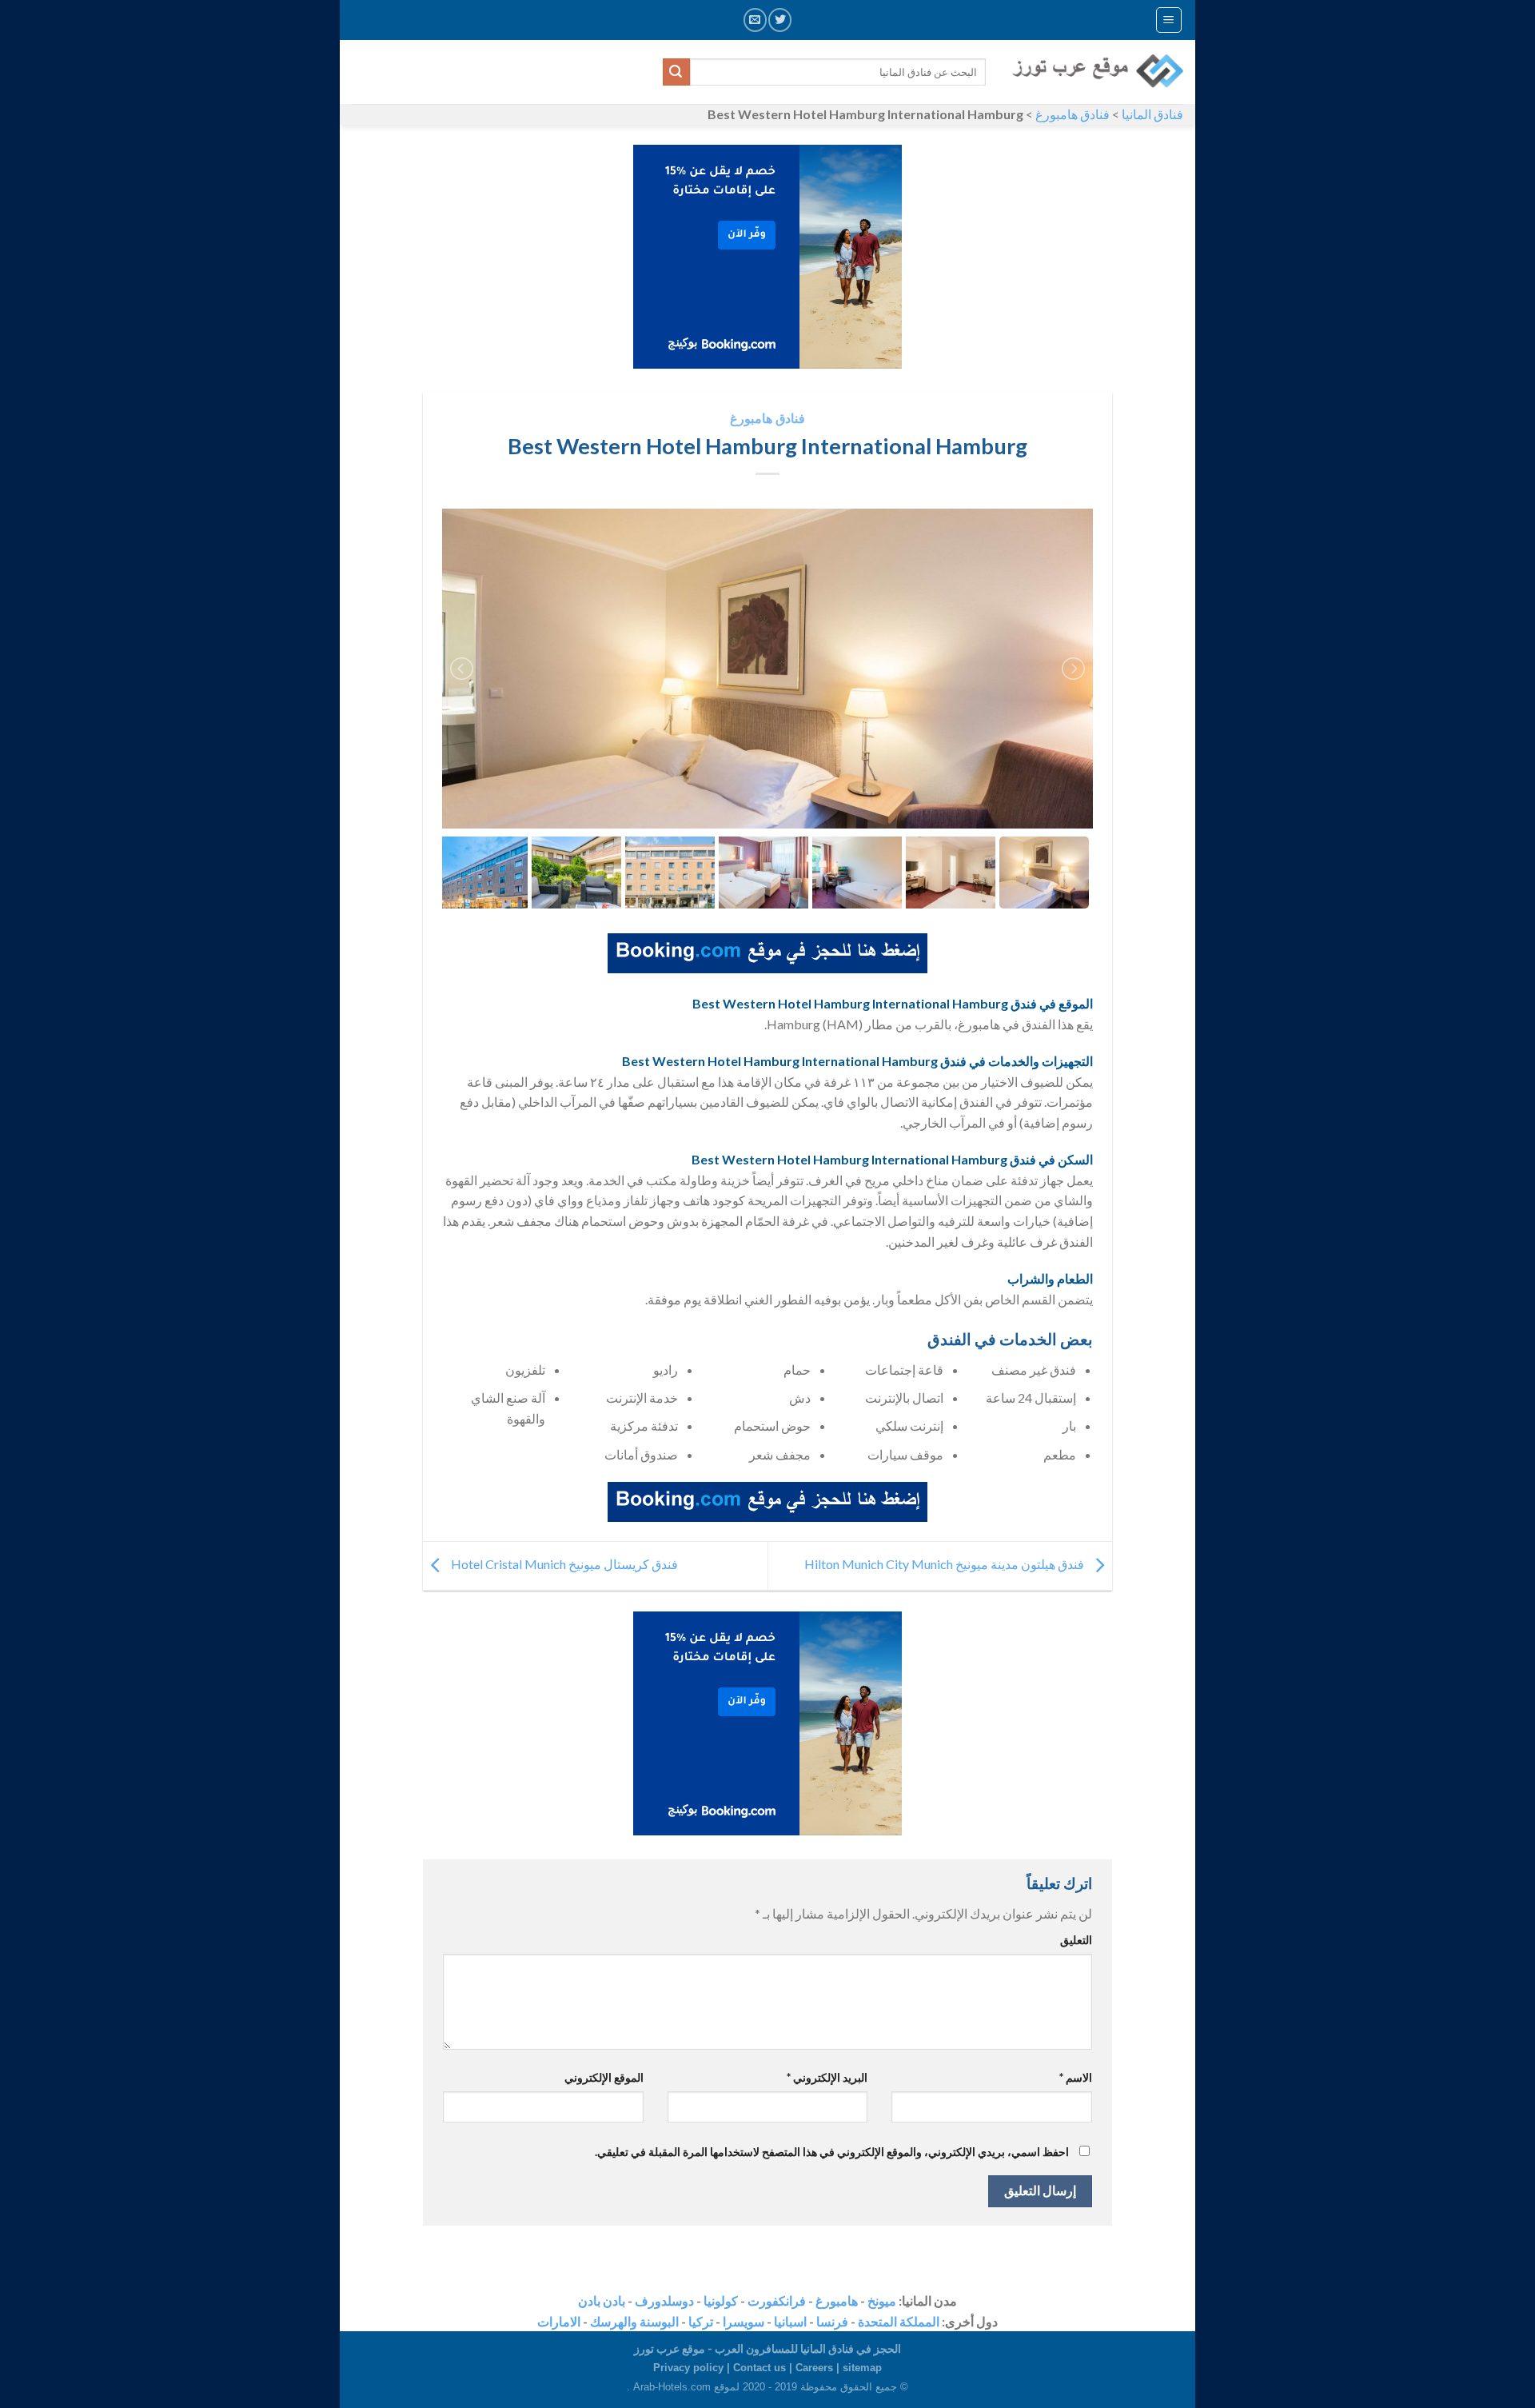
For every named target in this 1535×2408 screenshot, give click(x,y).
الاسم (1076, 2077)
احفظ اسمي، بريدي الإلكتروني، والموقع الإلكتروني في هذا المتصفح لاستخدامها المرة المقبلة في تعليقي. (832, 2152)
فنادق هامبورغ (1073, 114)
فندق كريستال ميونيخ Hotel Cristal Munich (563, 1564)
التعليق (1076, 1940)
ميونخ (882, 2300)
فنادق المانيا (1152, 114)
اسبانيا (790, 2321)
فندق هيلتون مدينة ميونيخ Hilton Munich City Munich (945, 1564)
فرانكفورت (777, 2300)
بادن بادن (602, 2300)
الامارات (559, 2321)
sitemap (862, 2368)
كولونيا (721, 2300)
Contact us (760, 2368)
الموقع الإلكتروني (604, 2077)
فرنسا (832, 2321)
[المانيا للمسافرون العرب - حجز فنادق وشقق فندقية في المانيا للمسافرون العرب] (1096, 72)
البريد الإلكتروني (827, 2077)
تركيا (701, 2321)
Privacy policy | (693, 2368)
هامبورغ (837, 2300)
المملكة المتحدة (899, 2321)
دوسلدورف (664, 2300)
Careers (814, 2368)
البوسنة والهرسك (634, 2321)
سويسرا (744, 2321)
